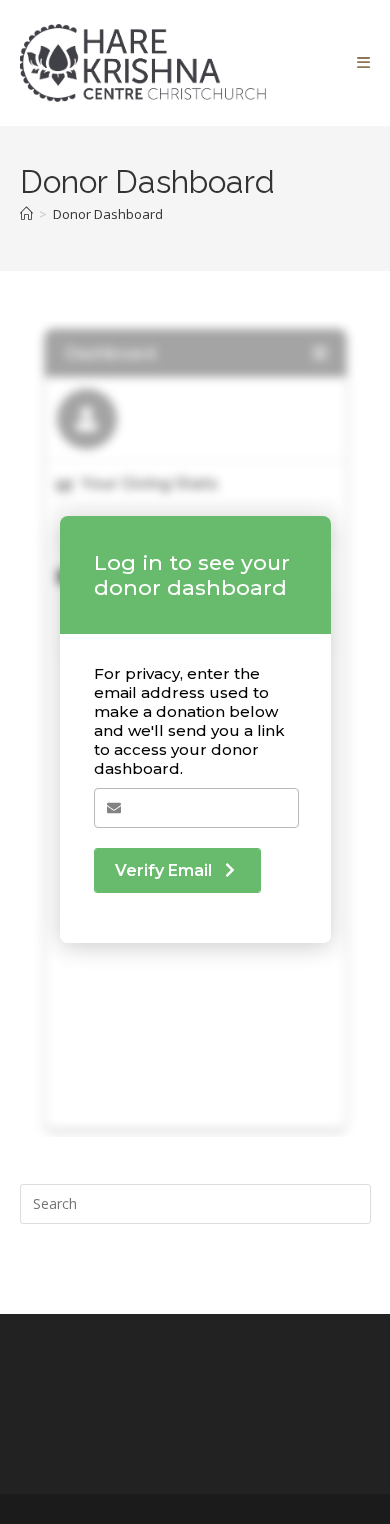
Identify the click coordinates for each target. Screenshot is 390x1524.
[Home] (26, 214)
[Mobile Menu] (364, 63)
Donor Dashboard (108, 214)
